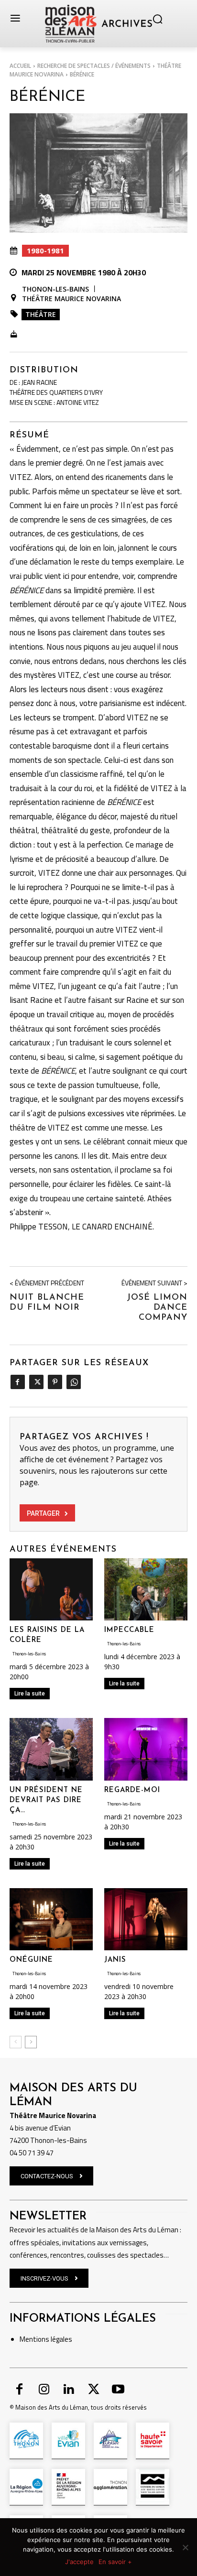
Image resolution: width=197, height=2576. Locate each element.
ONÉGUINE (31, 1960)
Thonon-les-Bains (55, 289)
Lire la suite (30, 1694)
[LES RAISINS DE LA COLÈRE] (51, 1590)
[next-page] (31, 2042)
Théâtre (41, 314)
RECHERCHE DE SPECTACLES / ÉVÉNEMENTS (94, 66)
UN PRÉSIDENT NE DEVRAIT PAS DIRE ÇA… (46, 1800)
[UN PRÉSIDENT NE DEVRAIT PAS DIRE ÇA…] (51, 1749)
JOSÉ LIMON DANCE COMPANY (157, 1308)
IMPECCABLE (129, 1630)
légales (61, 2339)
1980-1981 (45, 250)
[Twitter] (36, 1382)
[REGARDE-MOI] (146, 1749)
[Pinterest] (55, 1382)
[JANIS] (146, 1919)
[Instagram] (44, 2390)
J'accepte (79, 2562)
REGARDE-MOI (132, 1790)
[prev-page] (16, 2042)
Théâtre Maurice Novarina (71, 299)
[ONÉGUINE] (51, 1919)
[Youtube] (118, 2390)
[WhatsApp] (73, 1382)
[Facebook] (17, 1382)
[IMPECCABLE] (146, 1590)
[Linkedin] (69, 2390)
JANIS (115, 1960)
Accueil (20, 66)
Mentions (34, 2339)
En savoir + (115, 2562)
